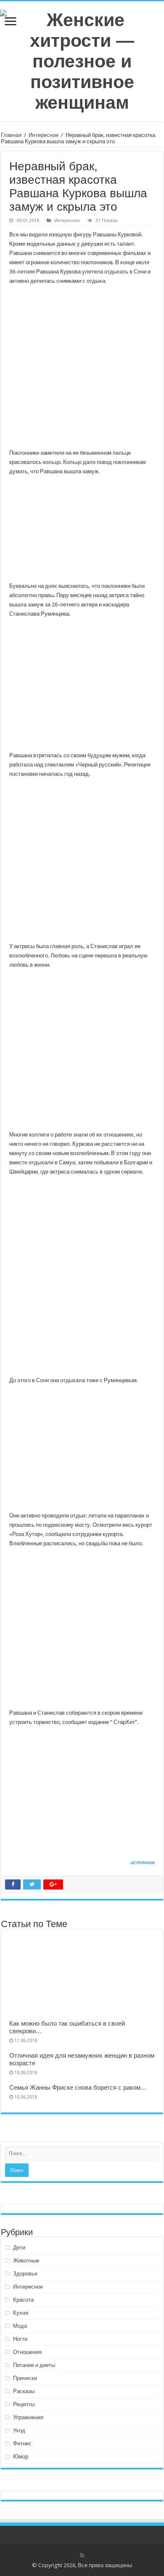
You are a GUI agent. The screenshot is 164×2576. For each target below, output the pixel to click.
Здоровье (25, 2274)
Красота (23, 2300)
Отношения (27, 2352)
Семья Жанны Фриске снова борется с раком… (78, 2088)
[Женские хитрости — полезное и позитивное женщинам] (82, 60)
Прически (25, 2378)
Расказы (24, 2391)
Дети (19, 2248)
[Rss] (82, 2555)
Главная (11, 135)
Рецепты (24, 2404)
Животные (26, 2261)
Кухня (21, 2313)
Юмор (21, 2457)
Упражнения (28, 2417)
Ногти (20, 2339)
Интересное (44, 135)
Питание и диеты (34, 2365)
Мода (20, 2326)
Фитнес (22, 2443)
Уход (19, 2430)
